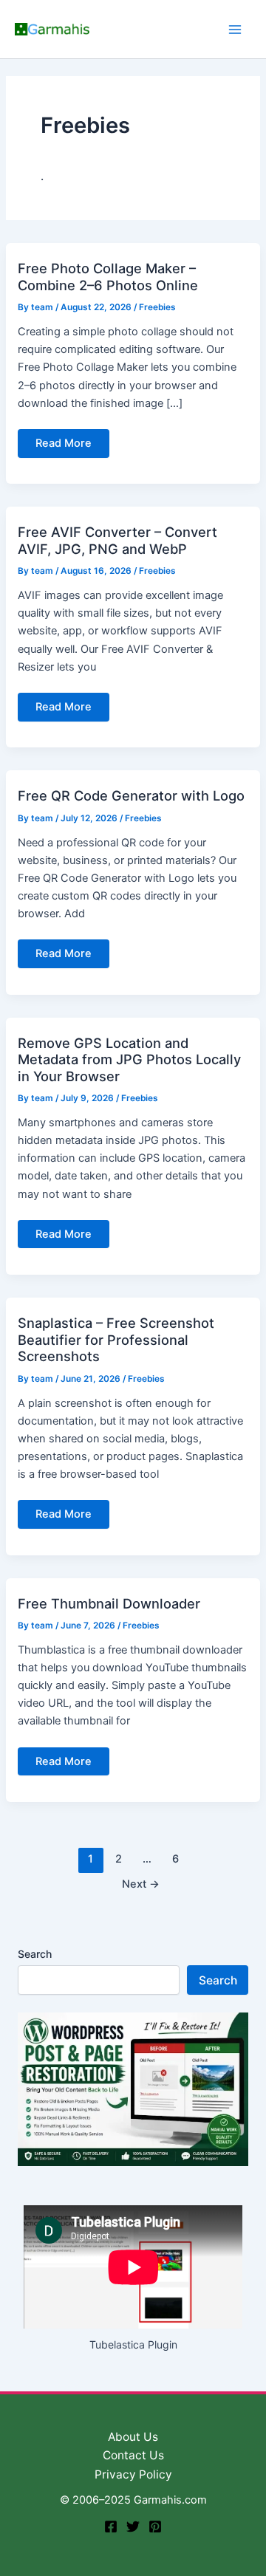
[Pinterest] (155, 2527)
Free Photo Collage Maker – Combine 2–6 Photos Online (108, 276)
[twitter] (133, 2527)
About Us (133, 2437)
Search (35, 1954)
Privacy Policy (133, 2474)
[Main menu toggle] (235, 29)
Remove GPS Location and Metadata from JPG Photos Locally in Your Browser (129, 1059)
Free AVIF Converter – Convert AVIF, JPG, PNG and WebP (117, 540)
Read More (63, 447)
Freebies (157, 307)
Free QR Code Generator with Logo (131, 795)
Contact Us (133, 2455)
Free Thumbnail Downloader (109, 1603)
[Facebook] (111, 2527)
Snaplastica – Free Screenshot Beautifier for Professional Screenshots (116, 1339)
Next (141, 1884)
